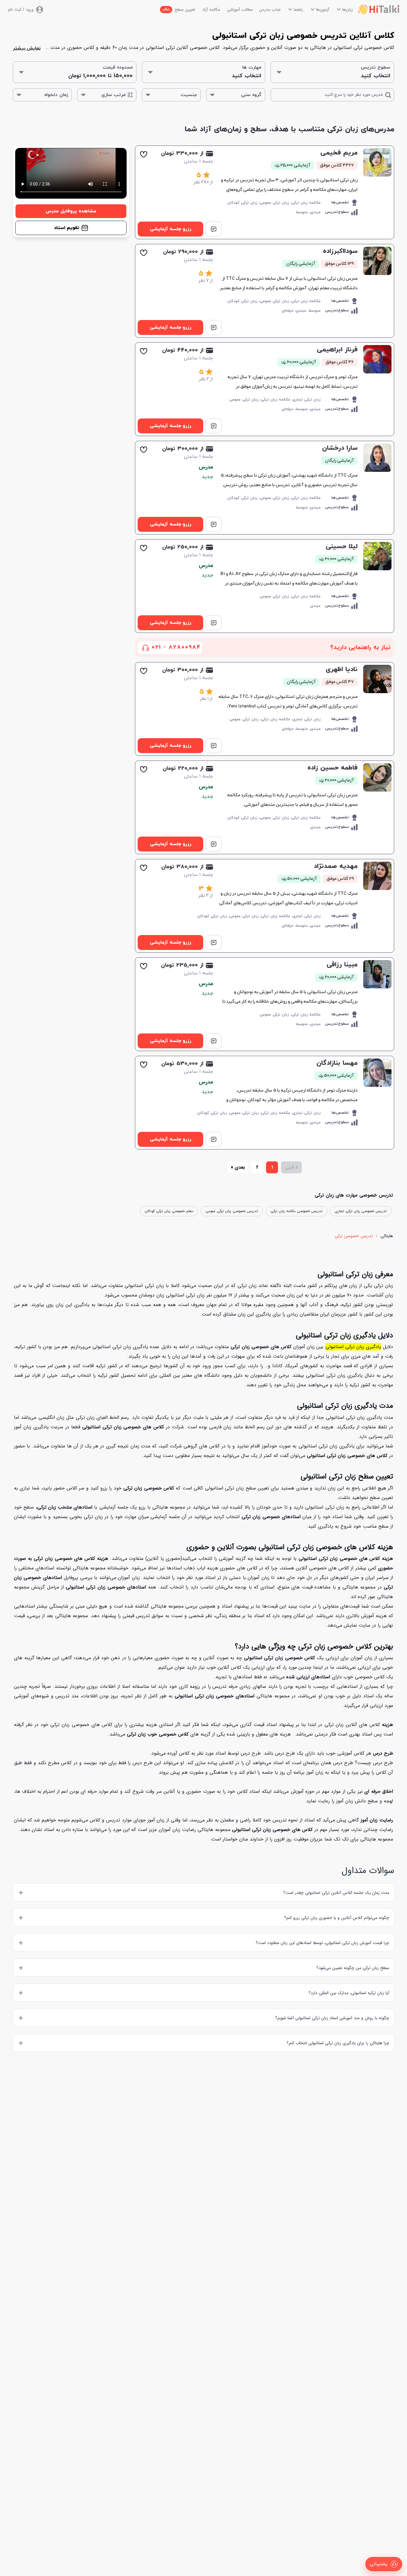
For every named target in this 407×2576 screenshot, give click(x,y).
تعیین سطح (179, 10)
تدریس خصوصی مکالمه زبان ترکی (296, 1211)
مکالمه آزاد (211, 10)
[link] (265, 192)
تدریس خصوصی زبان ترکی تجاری (361, 1211)
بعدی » (238, 1167)
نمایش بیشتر (27, 48)
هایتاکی (387, 1236)
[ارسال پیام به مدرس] (214, 229)
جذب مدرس (270, 10)
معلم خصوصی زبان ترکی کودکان (169, 1211)
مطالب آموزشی (240, 10)
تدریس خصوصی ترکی (354, 1236)
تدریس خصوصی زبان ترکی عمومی (232, 1211)
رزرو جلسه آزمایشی (171, 229)
